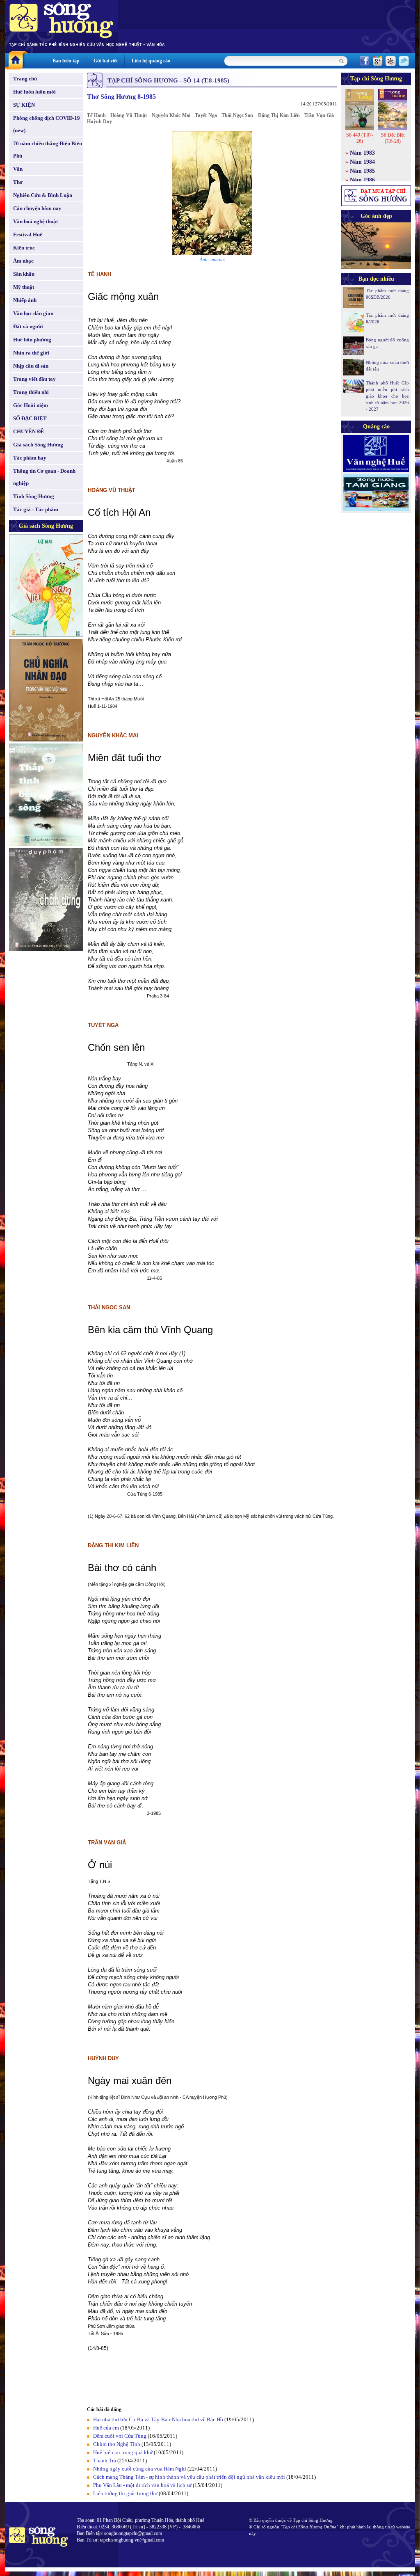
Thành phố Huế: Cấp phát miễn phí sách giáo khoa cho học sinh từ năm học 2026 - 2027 (387, 396)
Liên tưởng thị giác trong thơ (125, 2493)
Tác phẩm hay (30, 458)
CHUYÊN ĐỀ (29, 431)
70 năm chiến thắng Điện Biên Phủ (48, 150)
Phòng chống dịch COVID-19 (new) (47, 124)
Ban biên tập (66, 61)
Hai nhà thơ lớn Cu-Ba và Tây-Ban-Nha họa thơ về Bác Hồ (158, 2419)
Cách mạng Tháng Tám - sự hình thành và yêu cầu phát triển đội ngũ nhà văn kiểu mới (190, 2477)
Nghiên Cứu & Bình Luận (43, 195)
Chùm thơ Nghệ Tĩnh (117, 2444)
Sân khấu (24, 274)
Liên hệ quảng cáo (151, 61)
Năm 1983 (362, 153)
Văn (18, 169)
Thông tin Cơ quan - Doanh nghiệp (44, 477)
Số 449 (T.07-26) (360, 138)
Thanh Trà (105, 2460)
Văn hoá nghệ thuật (35, 221)
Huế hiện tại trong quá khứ (123, 2452)
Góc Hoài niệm (31, 405)
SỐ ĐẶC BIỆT (30, 418)
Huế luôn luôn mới (34, 92)
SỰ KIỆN (24, 105)
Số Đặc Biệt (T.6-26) (393, 138)
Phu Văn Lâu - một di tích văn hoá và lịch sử (142, 2485)
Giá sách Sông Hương (38, 445)
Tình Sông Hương (34, 496)
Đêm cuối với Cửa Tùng (120, 2436)
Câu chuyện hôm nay (37, 208)
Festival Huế (28, 234)
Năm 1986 (362, 180)
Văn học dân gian (33, 313)
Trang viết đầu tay (34, 379)
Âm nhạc (23, 261)
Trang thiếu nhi (31, 392)
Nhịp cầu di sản (31, 366)
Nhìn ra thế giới (31, 353)
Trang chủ (25, 79)
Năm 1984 (362, 162)
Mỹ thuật (24, 287)
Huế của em (106, 2428)
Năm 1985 (362, 171)
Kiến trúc (24, 248)
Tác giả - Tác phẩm (36, 509)
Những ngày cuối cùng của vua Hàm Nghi (140, 2469)
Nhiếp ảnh (25, 300)
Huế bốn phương (32, 340)
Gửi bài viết (106, 61)
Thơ (18, 182)
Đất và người (28, 326)
